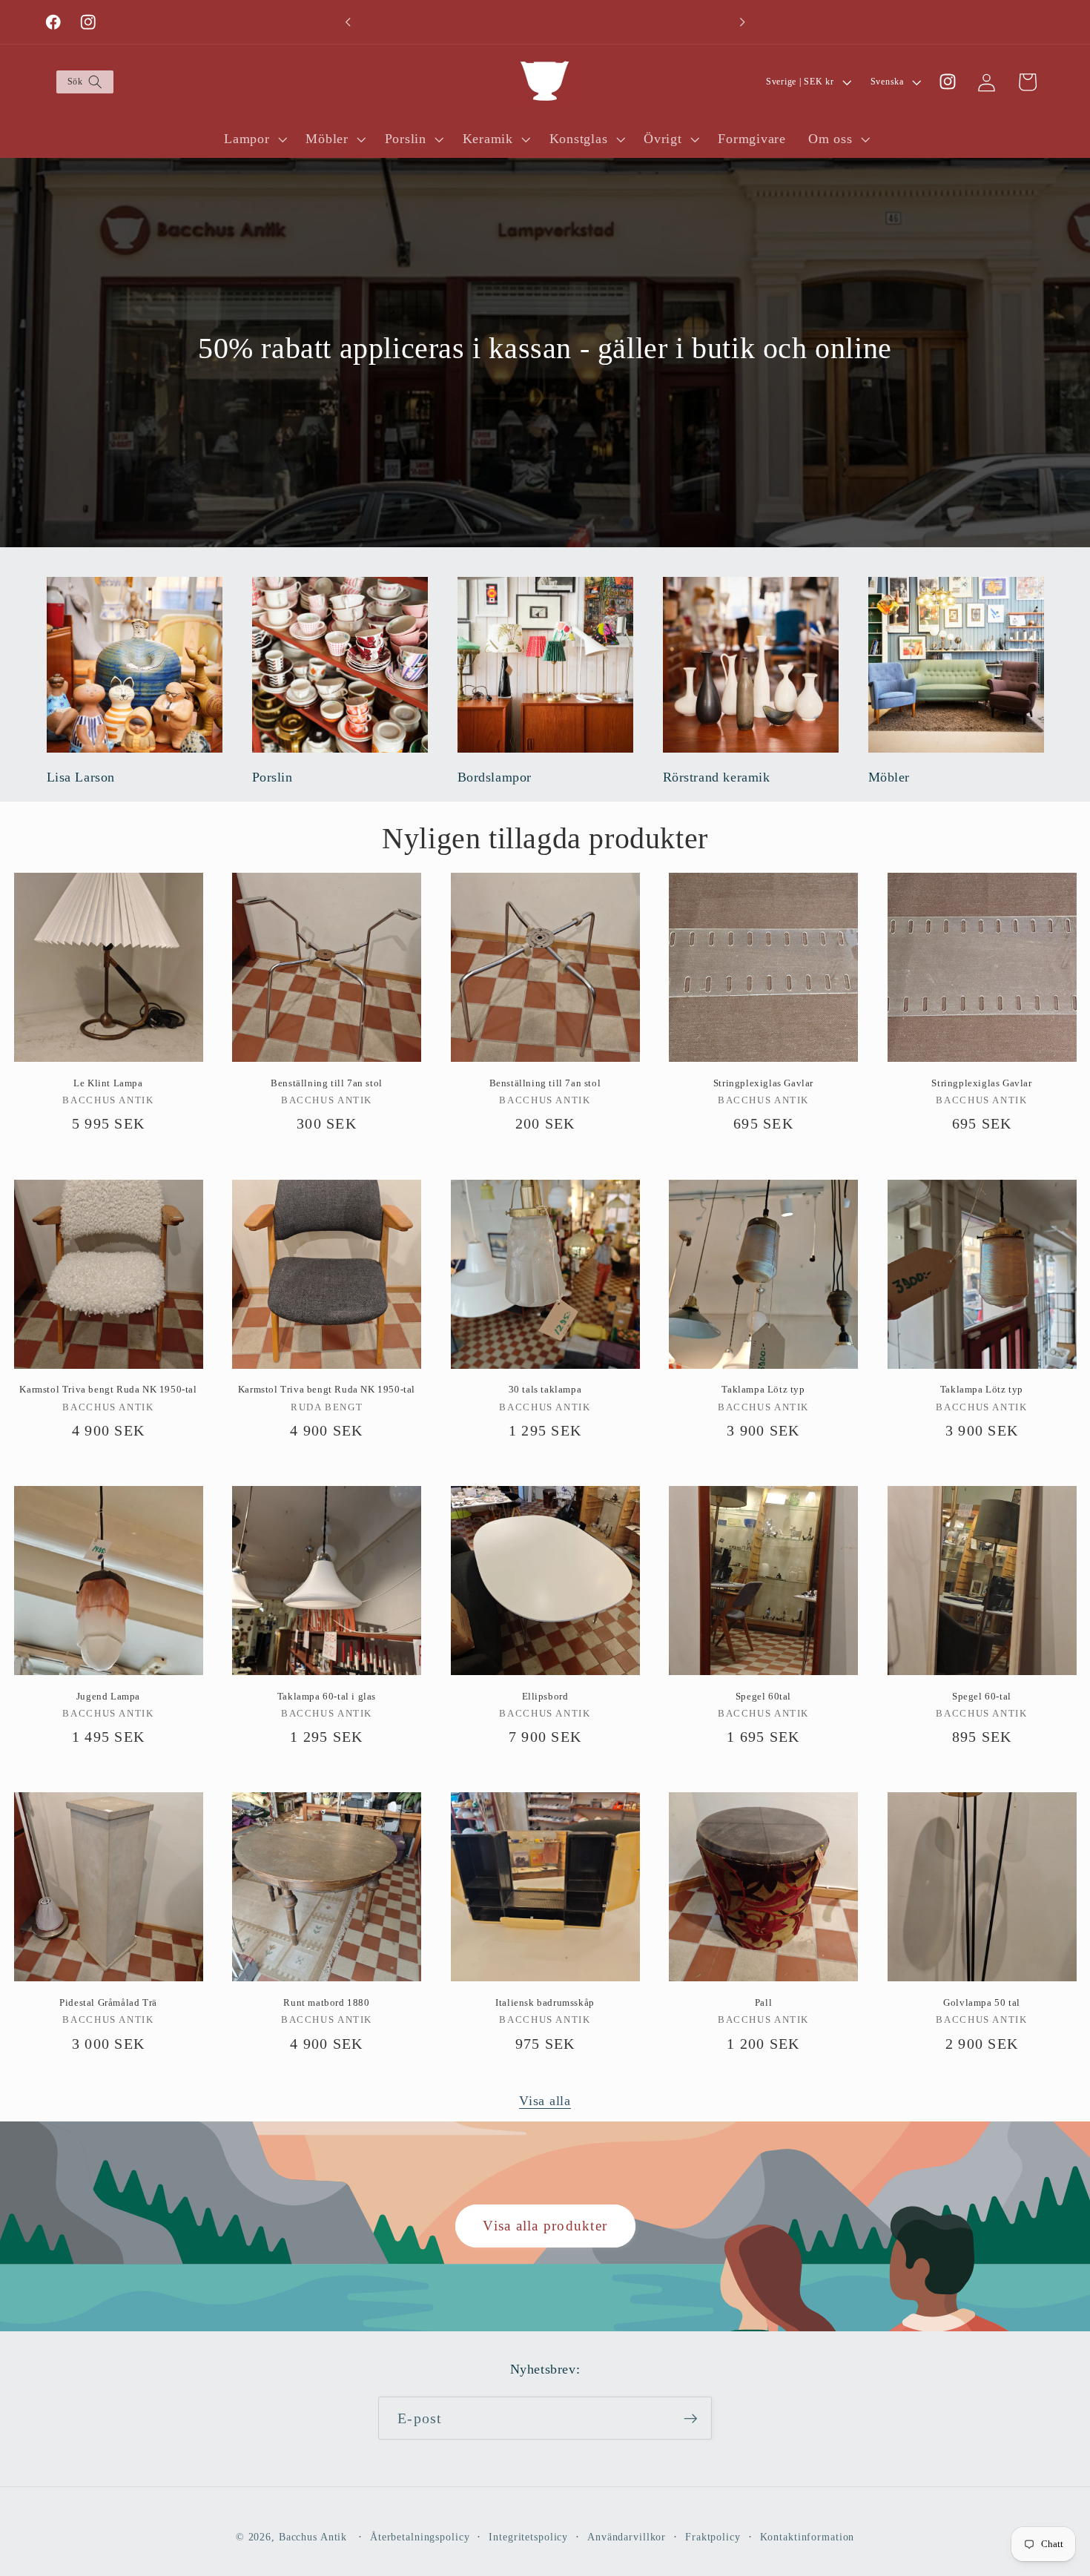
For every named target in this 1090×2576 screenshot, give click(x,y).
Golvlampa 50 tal (982, 2002)
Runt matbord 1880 (326, 2002)
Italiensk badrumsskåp (545, 2002)
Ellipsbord (545, 1696)
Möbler (889, 777)
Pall (763, 2002)
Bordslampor (495, 777)
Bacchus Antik (313, 2538)
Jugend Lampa (108, 1696)
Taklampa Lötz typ (763, 1389)
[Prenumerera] (691, 2419)
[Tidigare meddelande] (348, 22)
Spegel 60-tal (982, 1696)
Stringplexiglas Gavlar (763, 1083)
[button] (84, 82)
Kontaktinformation (807, 2538)
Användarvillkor (627, 2538)
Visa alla (545, 2101)
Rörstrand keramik (717, 777)
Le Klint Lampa (108, 1083)
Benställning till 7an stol (327, 1083)
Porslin (272, 777)
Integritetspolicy (528, 2538)
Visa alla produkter (545, 2226)
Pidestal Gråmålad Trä (108, 2002)
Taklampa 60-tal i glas (327, 1696)
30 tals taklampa (545, 1389)
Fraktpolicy (713, 2538)
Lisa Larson (81, 777)
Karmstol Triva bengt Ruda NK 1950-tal (108, 1389)
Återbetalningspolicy (420, 2538)
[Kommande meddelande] (742, 22)
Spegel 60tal (763, 1696)
